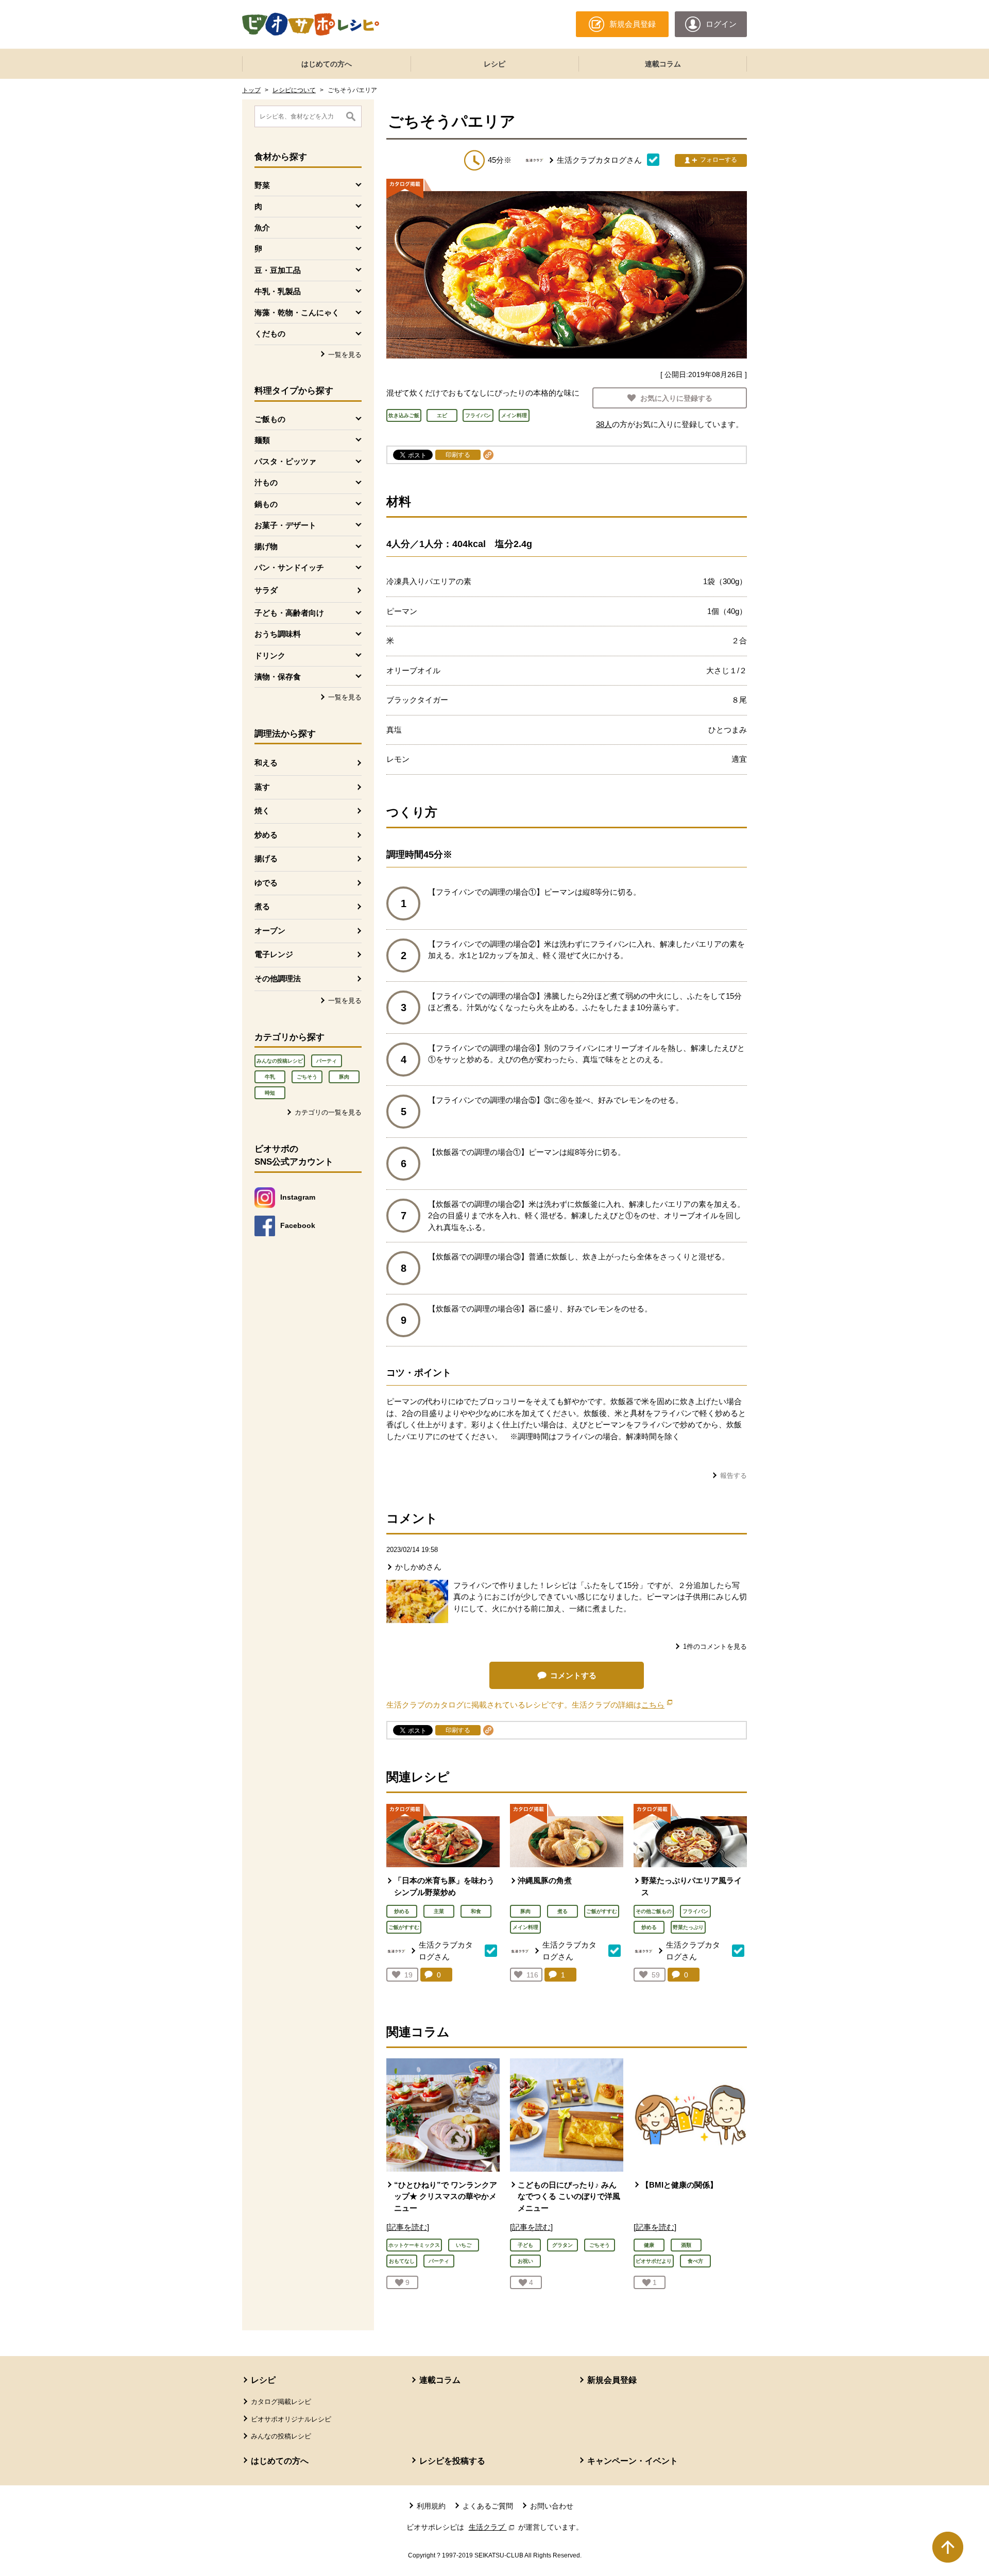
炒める (266, 835)
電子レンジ (274, 954)
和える (266, 763)
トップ (251, 90)
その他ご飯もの (654, 1911)
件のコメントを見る (715, 1647)
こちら (657, 1705)
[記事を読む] (408, 2227)
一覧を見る (345, 355)
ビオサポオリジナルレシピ (291, 2419)
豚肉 (344, 1077)
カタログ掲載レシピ (281, 2402)
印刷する (458, 455)
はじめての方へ (327, 64)
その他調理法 (278, 978)
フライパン (695, 1911)
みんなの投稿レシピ (280, 1061)
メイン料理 (525, 1927)
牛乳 (270, 1077)
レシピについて (294, 90)
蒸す (262, 787)
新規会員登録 (612, 2380)
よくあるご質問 (488, 2506)
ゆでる (266, 883)
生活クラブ (492, 2527)
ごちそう (307, 1077)
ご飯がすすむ (404, 1927)
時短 (270, 1093)
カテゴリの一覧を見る (328, 1112)
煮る (262, 906)
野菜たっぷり (688, 1927)
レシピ (494, 64)
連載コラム (663, 64)
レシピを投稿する (452, 2461)
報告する (734, 1475)
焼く (262, 811)
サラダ (266, 590)
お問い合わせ (552, 2506)
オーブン (270, 931)
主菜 (439, 1911)
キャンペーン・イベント (633, 2461)
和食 (476, 1911)
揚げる (266, 858)
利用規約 (431, 2506)
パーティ (327, 1061)
